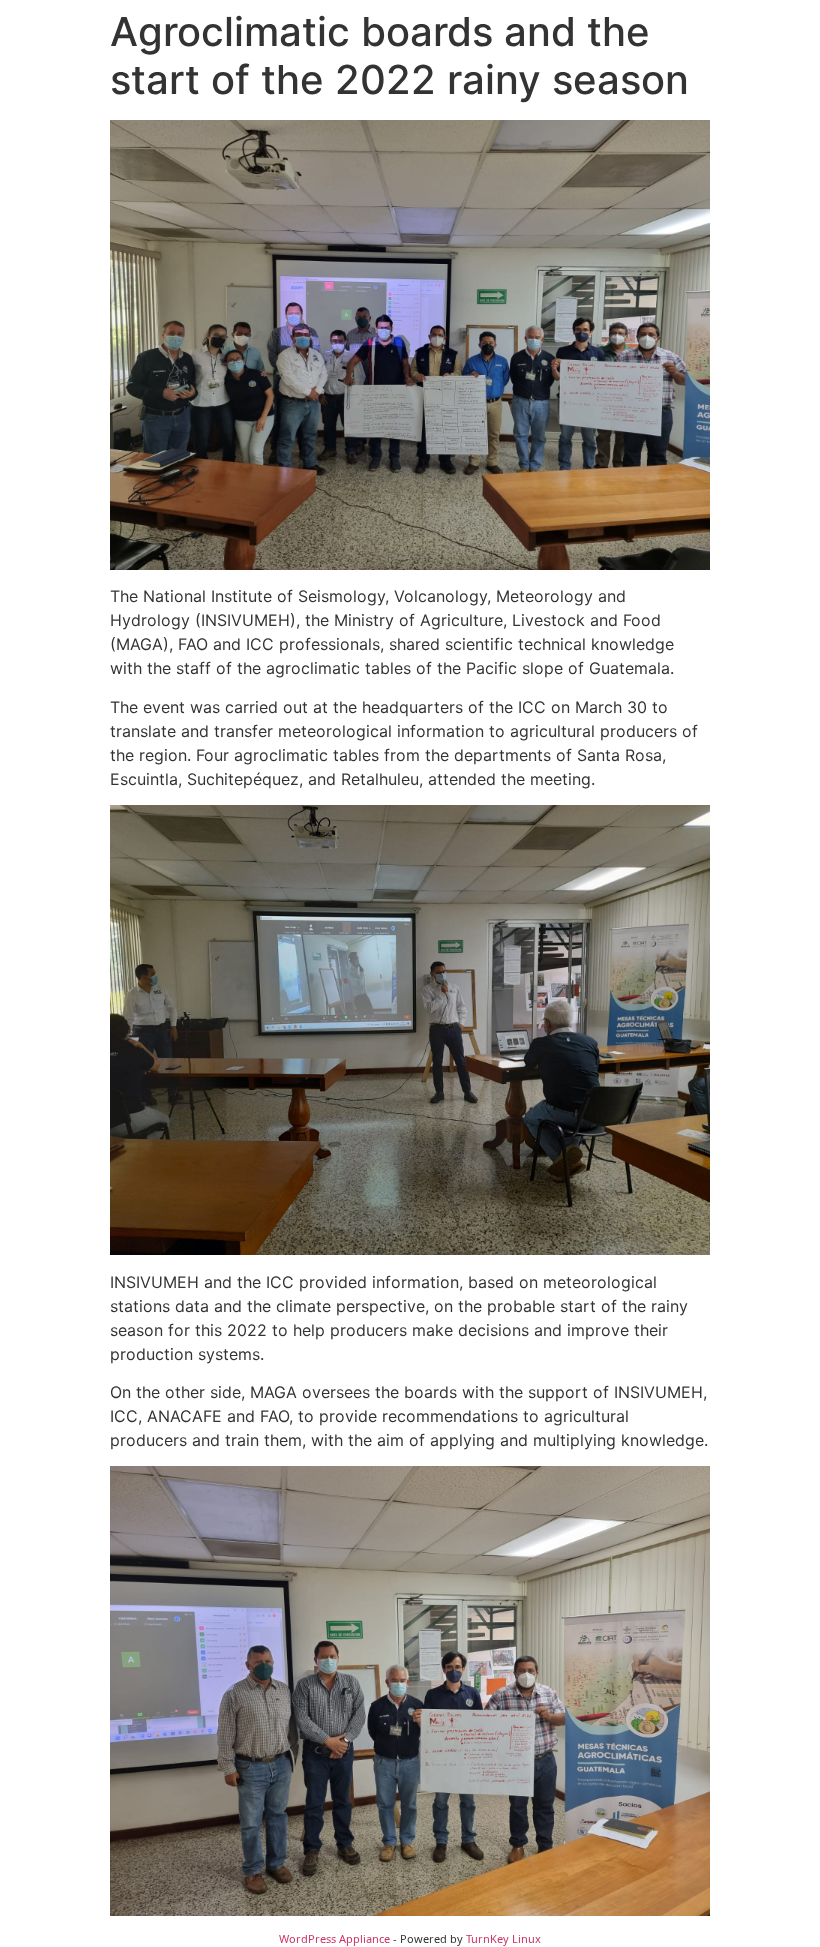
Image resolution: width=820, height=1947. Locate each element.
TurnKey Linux (503, 1938)
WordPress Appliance (334, 1938)
